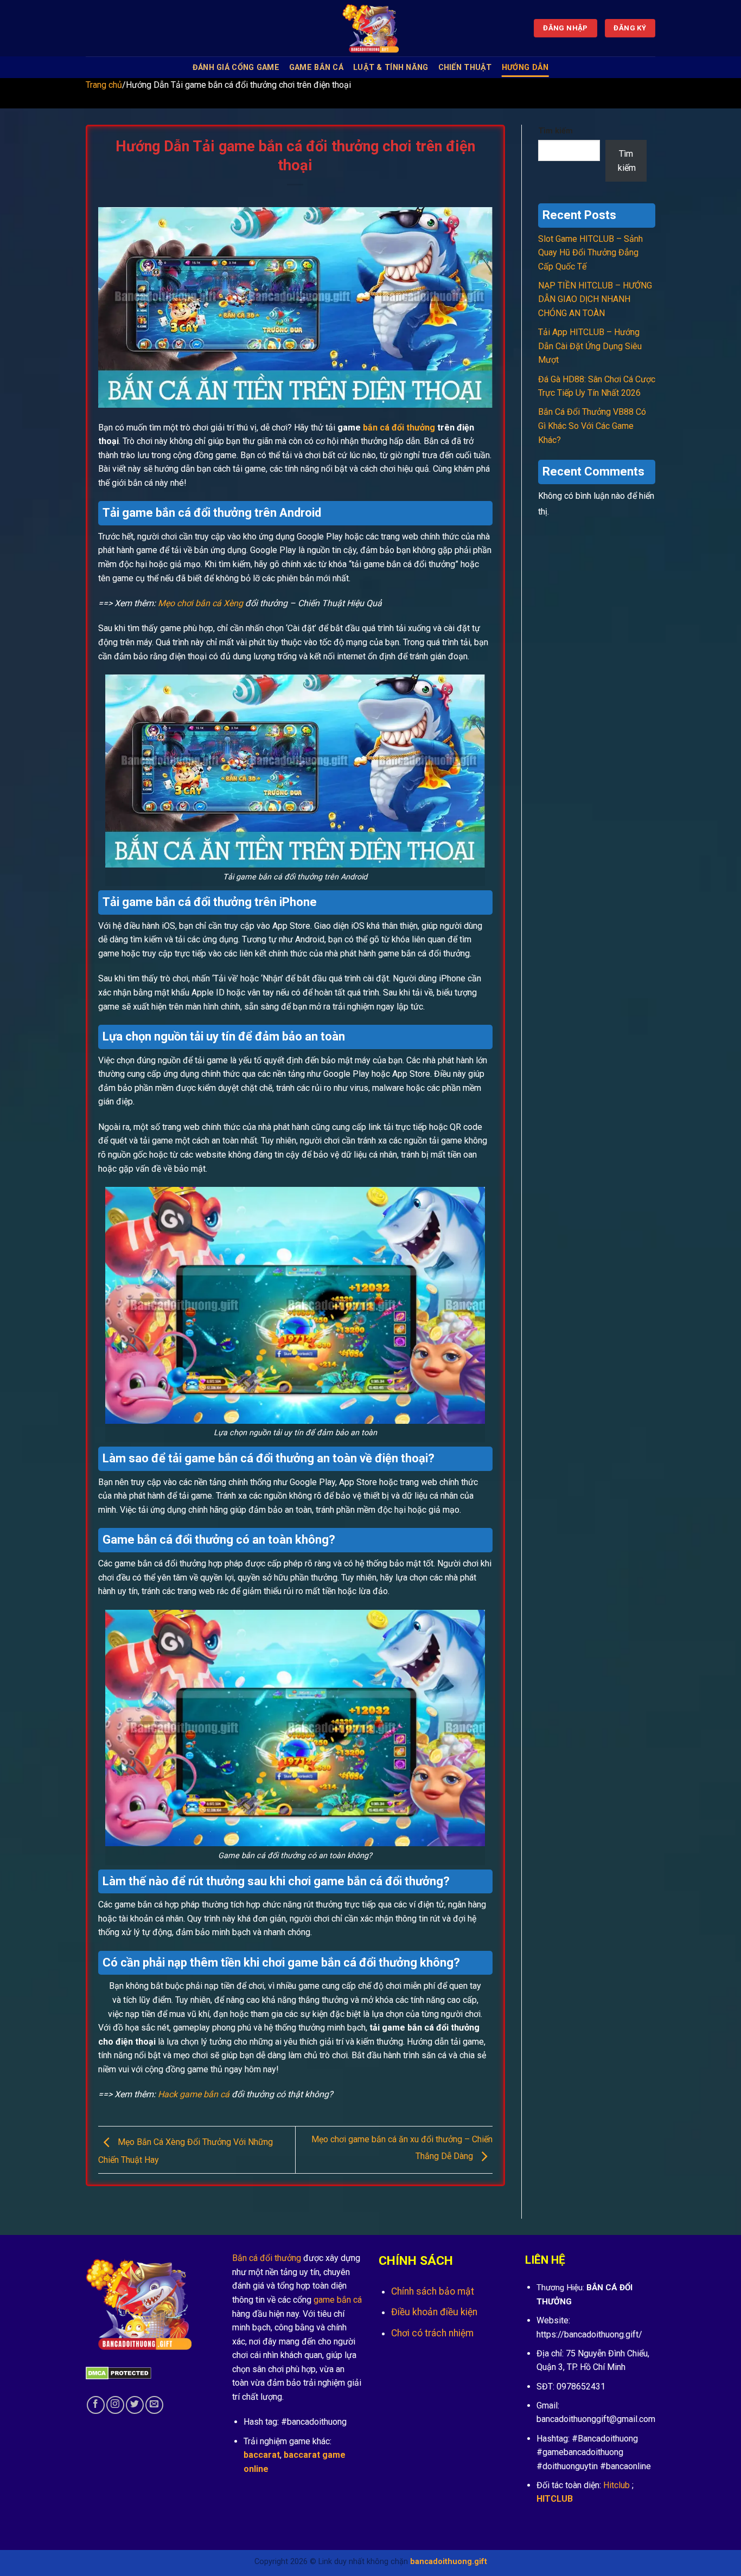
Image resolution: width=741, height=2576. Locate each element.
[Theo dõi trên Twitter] (135, 2405)
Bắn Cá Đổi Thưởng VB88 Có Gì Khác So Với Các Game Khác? (592, 426)
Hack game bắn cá (194, 2094)
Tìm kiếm (555, 131)
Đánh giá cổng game (236, 68)
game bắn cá (338, 2300)
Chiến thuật (465, 68)
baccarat (262, 2455)
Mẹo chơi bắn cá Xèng (200, 603)
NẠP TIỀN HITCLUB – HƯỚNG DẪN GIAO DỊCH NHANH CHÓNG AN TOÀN (595, 299)
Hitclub (617, 2485)
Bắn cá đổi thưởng (267, 2258)
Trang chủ (104, 85)
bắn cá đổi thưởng (399, 428)
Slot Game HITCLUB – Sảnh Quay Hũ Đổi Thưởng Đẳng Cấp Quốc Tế (590, 253)
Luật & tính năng (391, 68)
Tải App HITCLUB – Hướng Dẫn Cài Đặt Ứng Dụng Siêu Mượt (590, 346)
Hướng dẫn (525, 68)
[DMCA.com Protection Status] (119, 2372)
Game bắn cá (316, 68)
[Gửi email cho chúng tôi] (154, 2405)
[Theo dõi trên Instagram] (115, 2405)
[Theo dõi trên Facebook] (96, 2405)
